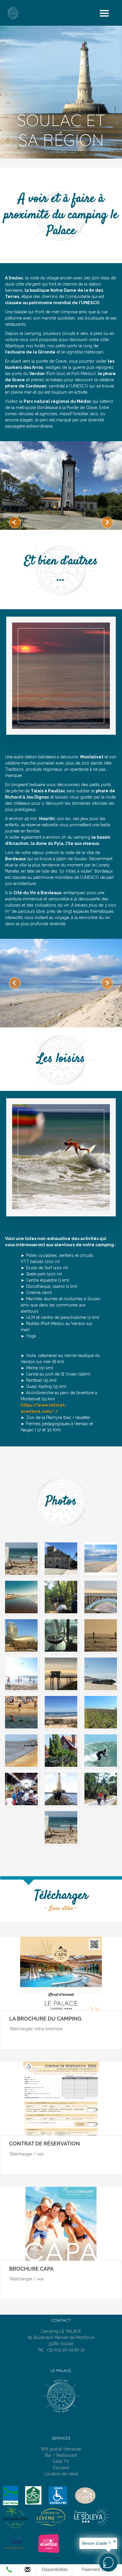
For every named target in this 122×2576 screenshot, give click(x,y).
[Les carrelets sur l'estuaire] (61, 1674)
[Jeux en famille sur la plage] (21, 1674)
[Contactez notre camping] (28, 2571)
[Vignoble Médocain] (101, 1712)
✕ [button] (115, 2541)
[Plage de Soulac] (61, 1712)
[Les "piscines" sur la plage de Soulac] (101, 1674)
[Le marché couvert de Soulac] (21, 1789)
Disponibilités (55, 2570)
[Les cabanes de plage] (21, 1712)
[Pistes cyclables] (101, 1789)
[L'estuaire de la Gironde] (21, 1750)
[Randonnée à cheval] (61, 1597)
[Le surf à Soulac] (101, 1750)
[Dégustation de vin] (61, 1635)
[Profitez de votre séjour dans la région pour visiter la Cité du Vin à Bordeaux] (21, 1635)
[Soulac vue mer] (101, 1597)
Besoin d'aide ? (96, 2543)
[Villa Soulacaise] (61, 1750)
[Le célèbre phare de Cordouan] (61, 1789)
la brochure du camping (45, 2019)
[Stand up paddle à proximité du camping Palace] (101, 1635)
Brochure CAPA (31, 2269)
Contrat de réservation (45, 2144)
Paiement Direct (98, 2570)
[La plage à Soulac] (61, 1827)
